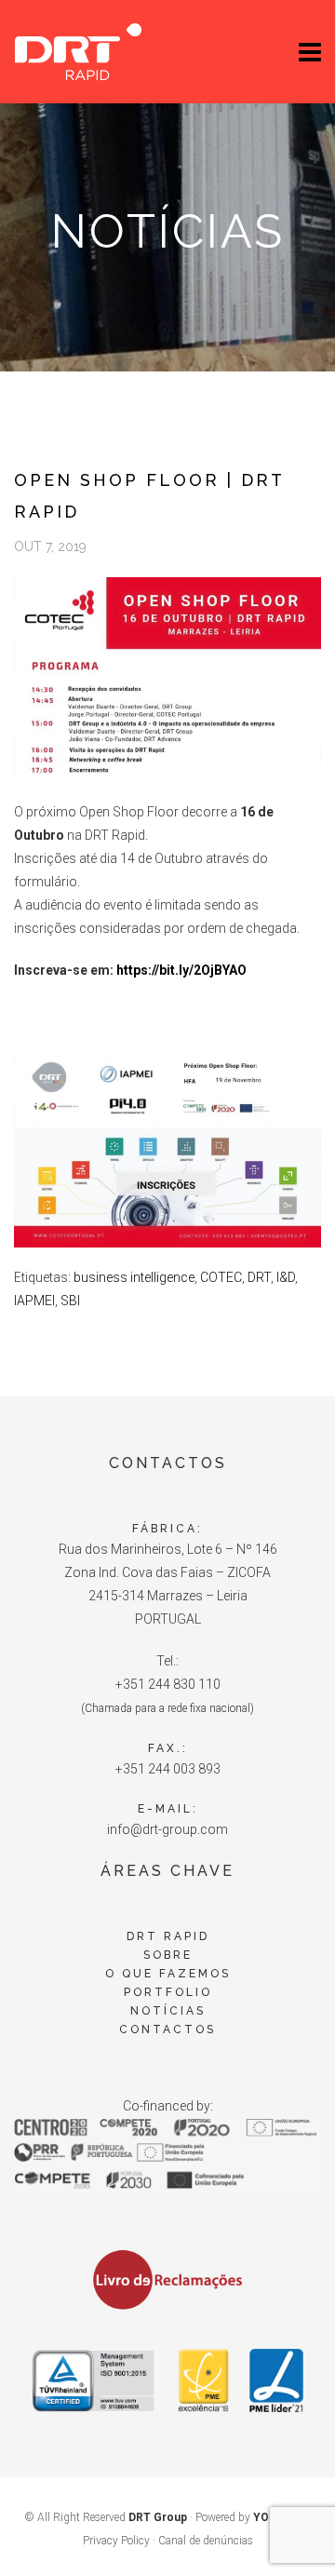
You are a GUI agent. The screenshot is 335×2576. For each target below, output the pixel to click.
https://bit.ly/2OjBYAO (181, 970)
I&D (286, 1277)
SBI (70, 1301)
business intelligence (134, 1277)
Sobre (168, 1955)
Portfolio (168, 1992)
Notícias (168, 2011)
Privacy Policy (116, 2541)
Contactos (167, 2030)
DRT (259, 1277)
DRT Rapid (168, 1936)
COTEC (221, 1277)
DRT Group (158, 2517)
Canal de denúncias (206, 2541)
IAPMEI (34, 1301)
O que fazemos (168, 1974)
